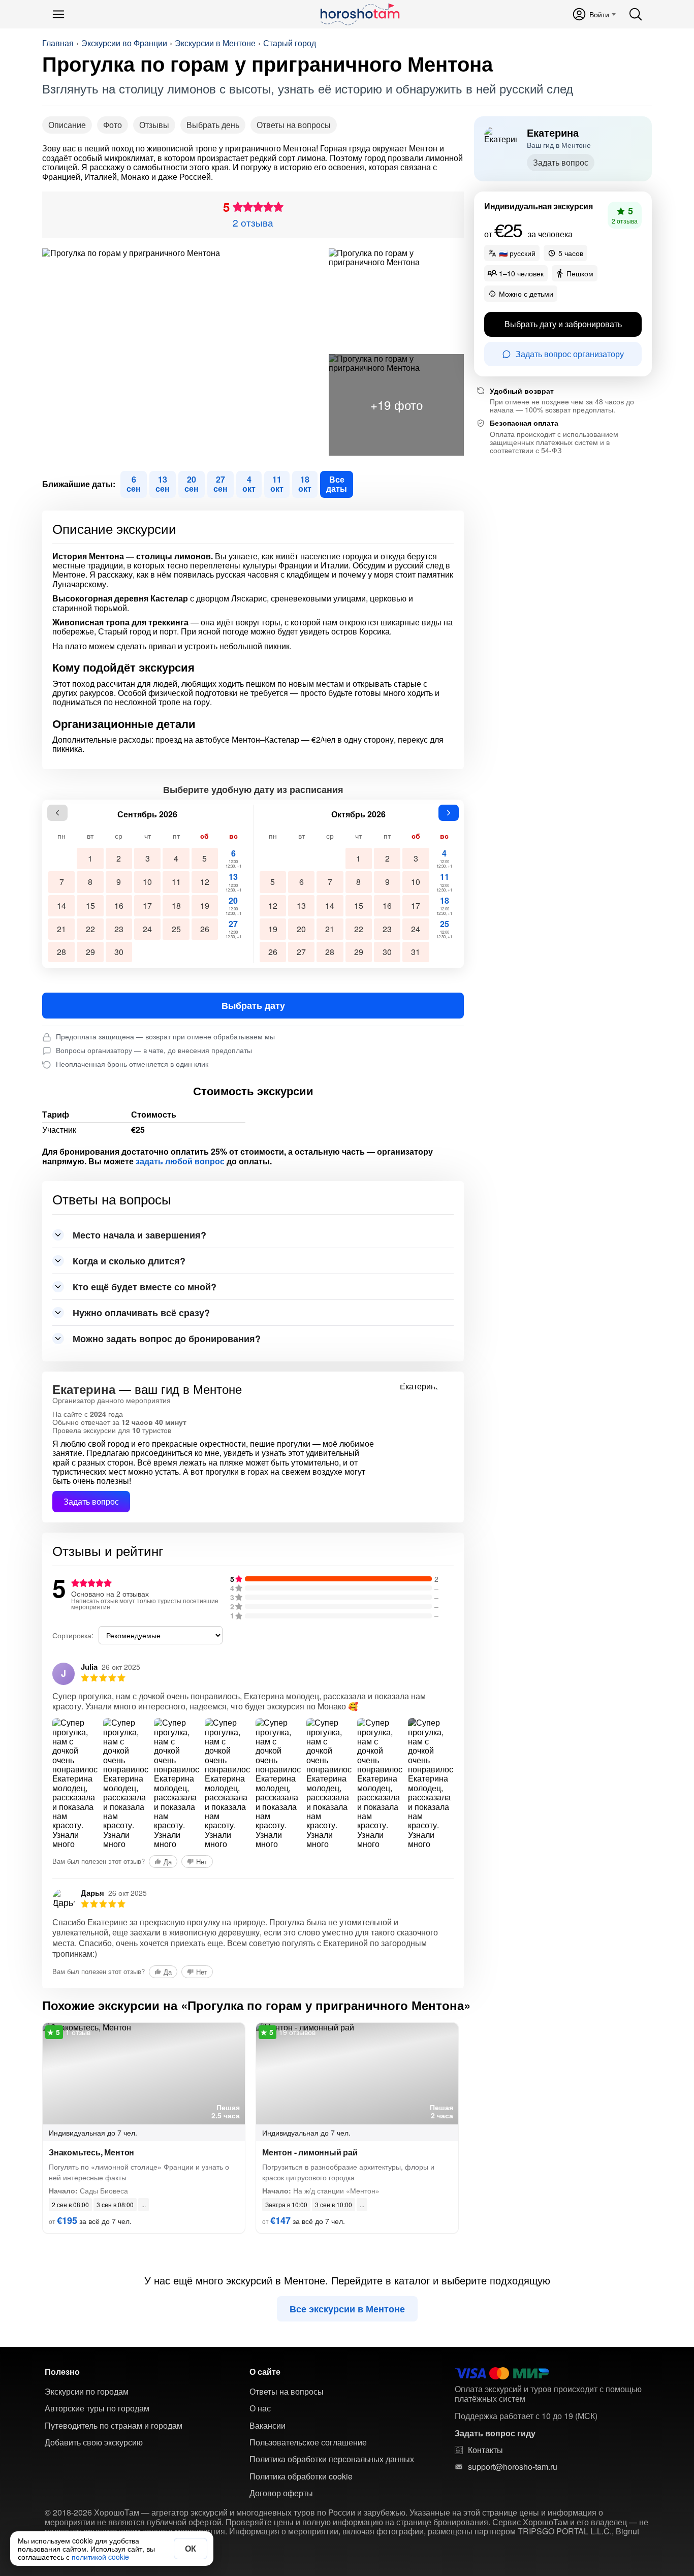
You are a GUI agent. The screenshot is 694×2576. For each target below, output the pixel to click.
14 (61, 905)
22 (90, 929)
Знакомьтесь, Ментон (91, 2152)
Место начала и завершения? (139, 1235)
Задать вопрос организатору (570, 354)
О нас (260, 2408)
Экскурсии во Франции (124, 43)
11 (176, 882)
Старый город (290, 43)
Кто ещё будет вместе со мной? (145, 1287)
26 (205, 929)
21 (61, 929)
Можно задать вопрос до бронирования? (167, 1339)
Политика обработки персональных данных (332, 2459)
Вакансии (267, 2426)
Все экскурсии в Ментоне (347, 2309)
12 (205, 882)
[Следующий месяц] (449, 813)
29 (90, 952)
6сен (134, 484)
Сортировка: (73, 1635)
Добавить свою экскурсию (94, 2442)
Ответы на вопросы (294, 125)
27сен (220, 484)
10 (147, 882)
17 (147, 905)
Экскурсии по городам (87, 2392)
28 (61, 952)
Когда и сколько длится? (129, 1261)
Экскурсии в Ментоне (215, 43)
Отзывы (154, 125)
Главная (58, 43)
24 (147, 929)
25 (176, 929)
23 (119, 929)
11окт (277, 484)
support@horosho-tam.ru (513, 2467)
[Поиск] (636, 14)
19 (205, 905)
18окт (305, 484)
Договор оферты (281, 2493)
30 (119, 952)
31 (416, 952)
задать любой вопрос (180, 1161)
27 (233, 929)
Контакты (485, 2450)
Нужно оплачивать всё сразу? (141, 1313)
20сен (192, 484)
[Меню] (58, 14)
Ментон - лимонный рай (310, 2152)
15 (90, 905)
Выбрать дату (253, 1005)
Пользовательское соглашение (308, 2442)
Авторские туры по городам (97, 2408)
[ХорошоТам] (359, 14)
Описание (67, 125)
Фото (113, 125)
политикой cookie (100, 2557)
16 (119, 905)
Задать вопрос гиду (495, 2433)
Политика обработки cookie (301, 2476)
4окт (249, 484)
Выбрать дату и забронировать (563, 324)
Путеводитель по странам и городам (114, 2426)
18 (176, 905)
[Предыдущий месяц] (57, 813)
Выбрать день (213, 125)
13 (233, 882)
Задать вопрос (91, 1501)
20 (233, 905)
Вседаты (337, 484)
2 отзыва (253, 222)
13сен (163, 484)
